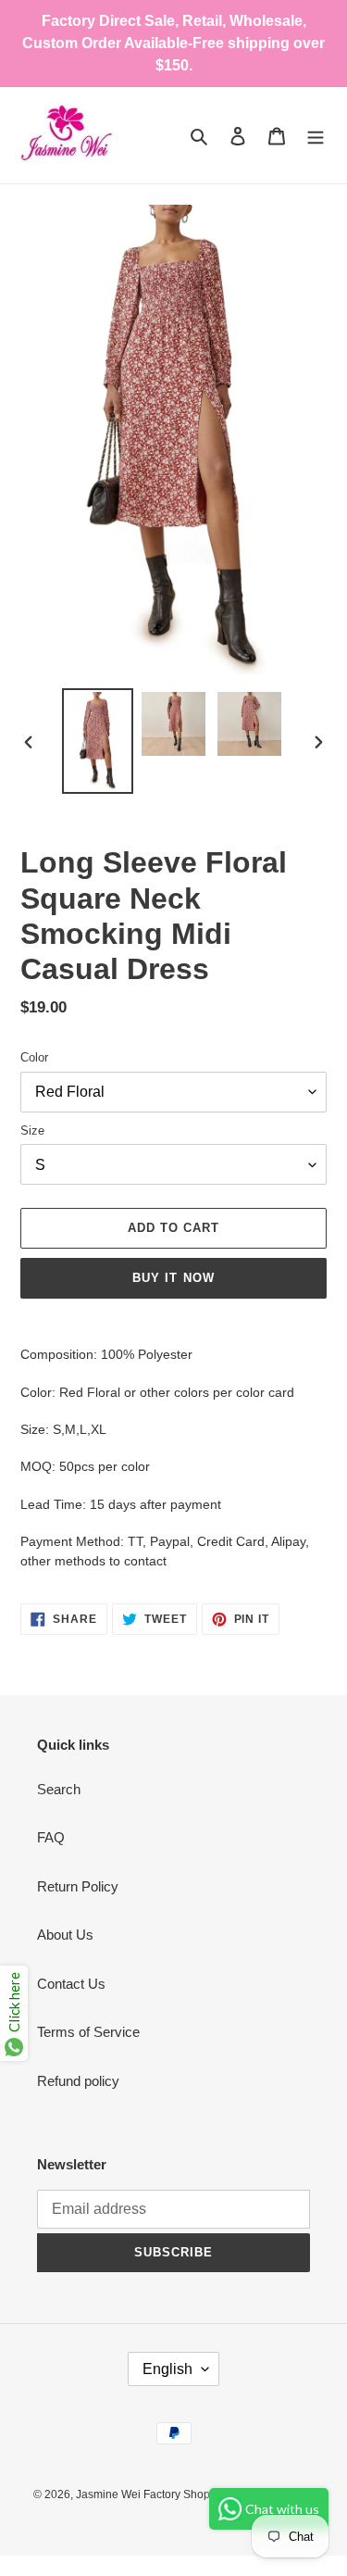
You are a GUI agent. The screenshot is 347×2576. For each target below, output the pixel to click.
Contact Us (71, 1984)
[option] (98, 741)
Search (59, 1789)
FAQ (51, 1837)
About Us (65, 1935)
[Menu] (316, 136)
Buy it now (173, 1278)
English (167, 2369)
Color (34, 1057)
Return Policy (78, 1886)
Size (32, 1131)
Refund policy (78, 2081)
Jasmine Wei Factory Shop (143, 2494)
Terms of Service (88, 2032)
